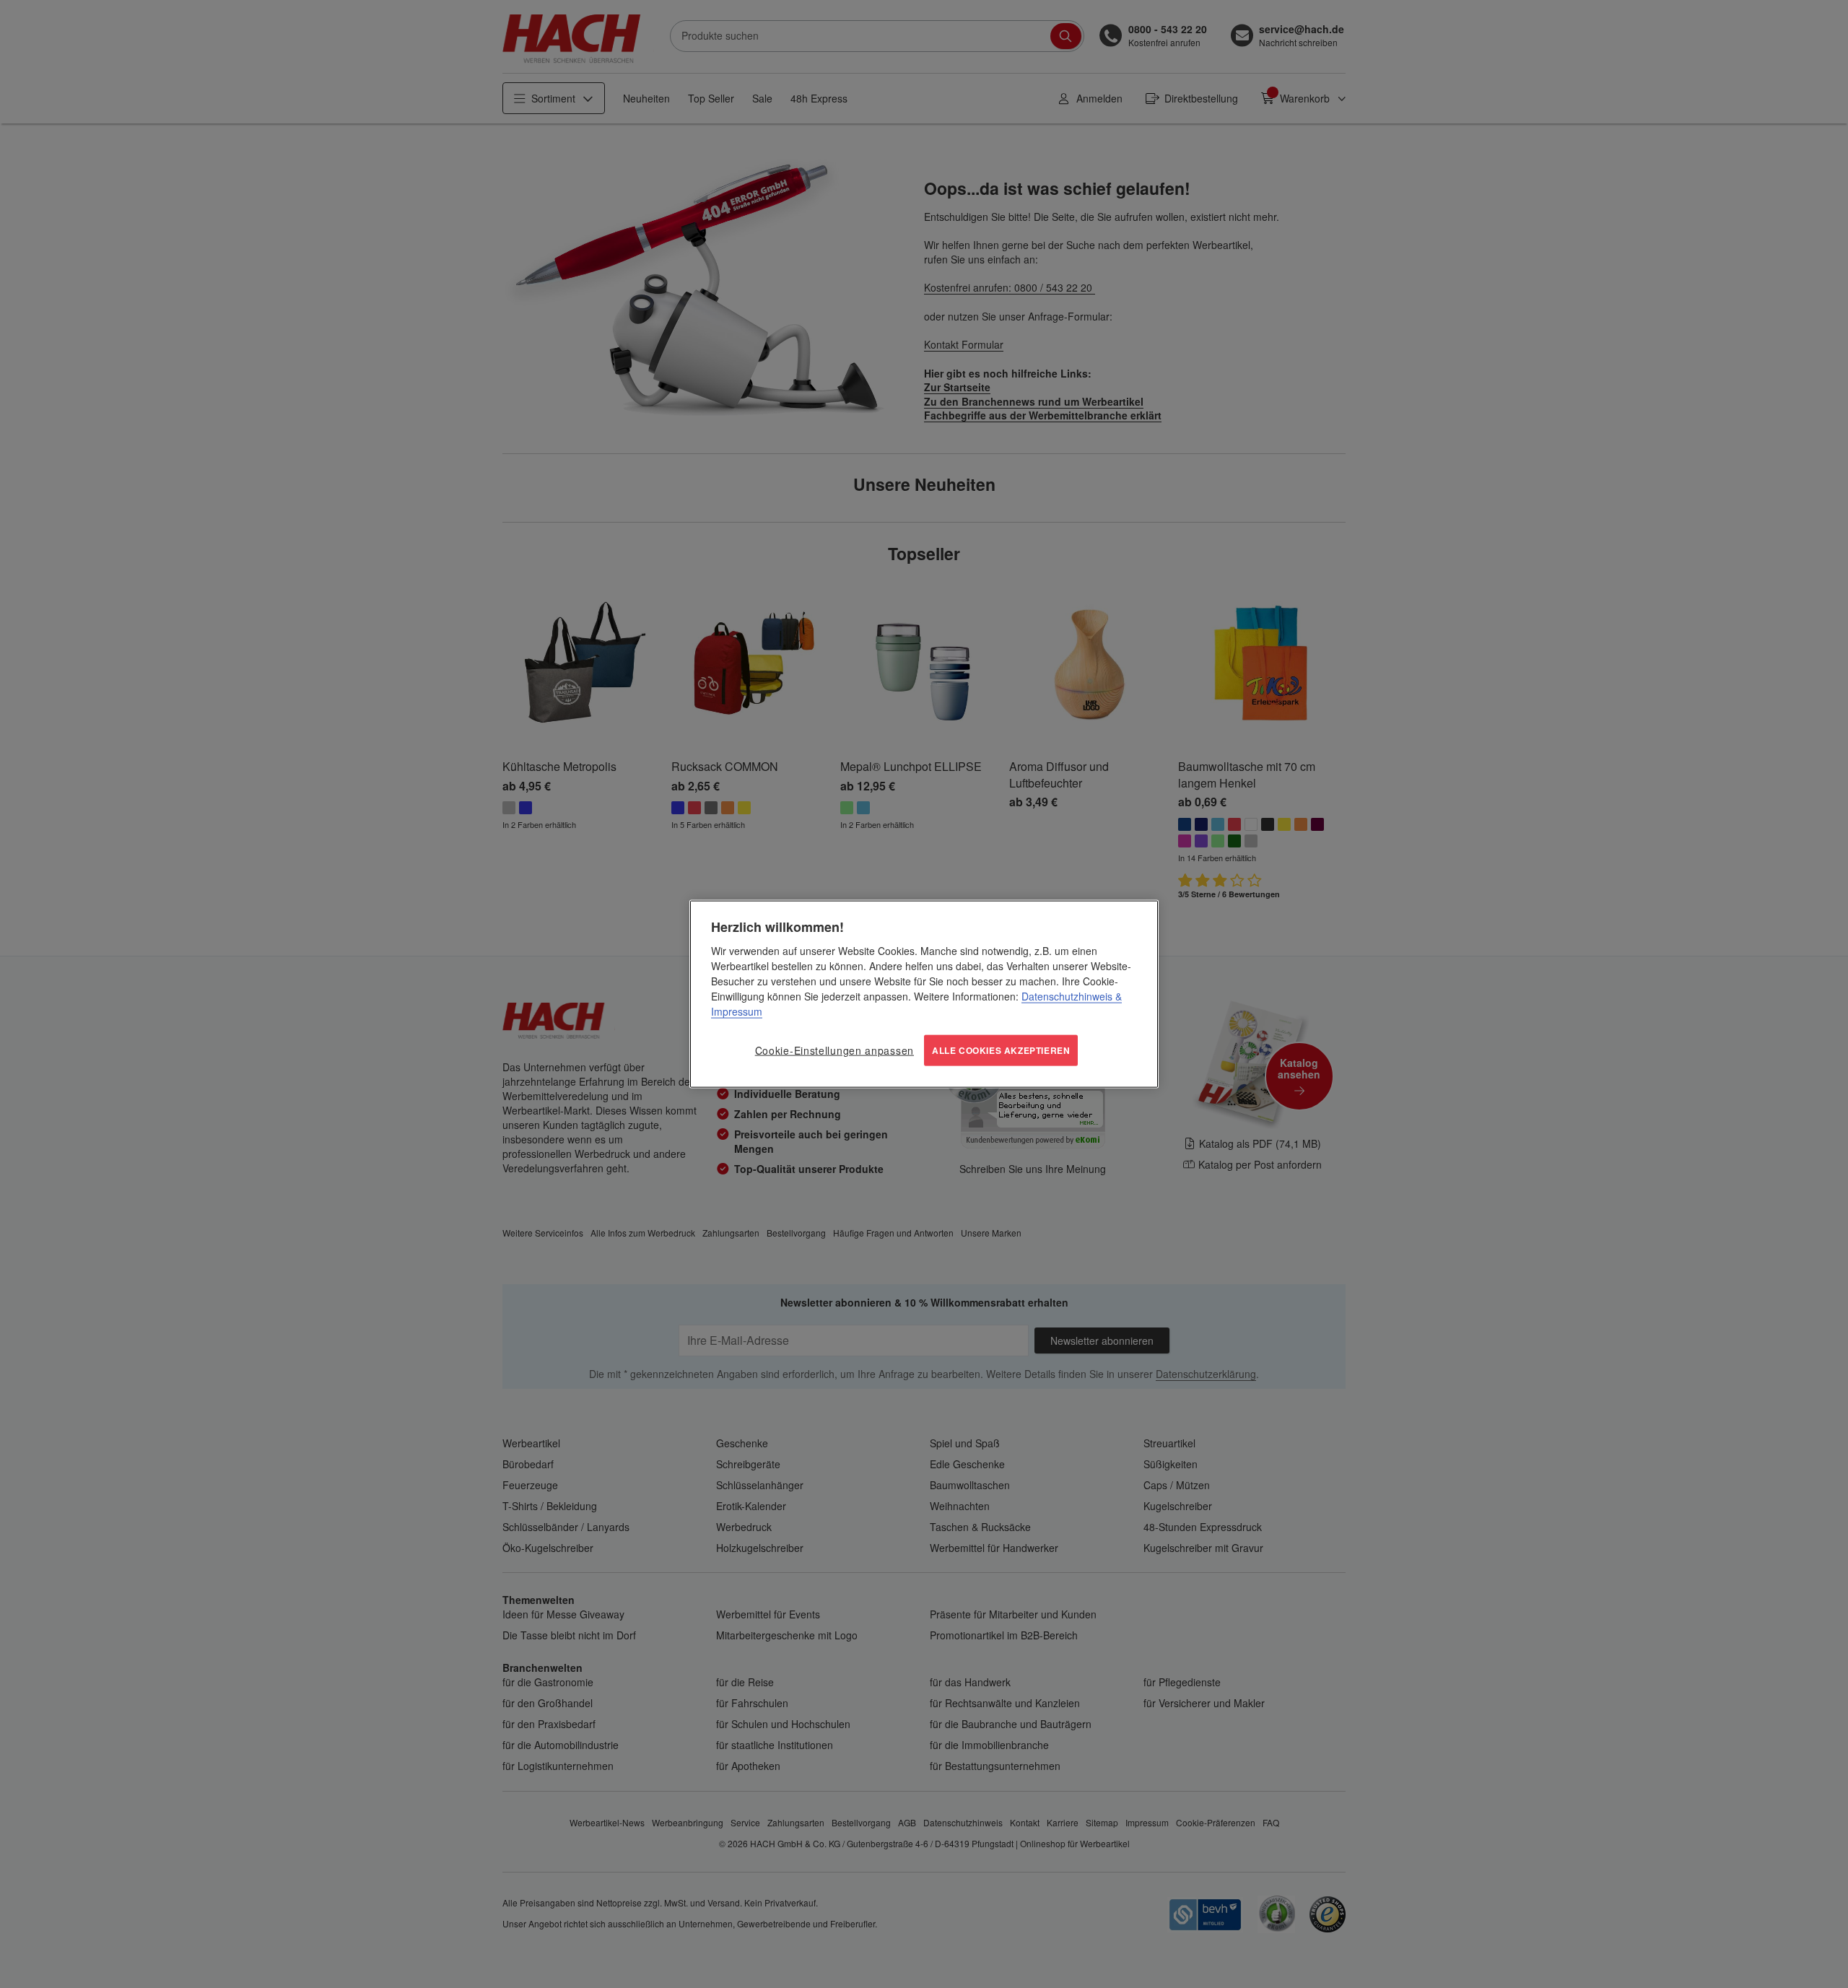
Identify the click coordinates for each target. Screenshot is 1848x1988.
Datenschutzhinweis (1067, 996)
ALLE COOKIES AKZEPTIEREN (1001, 1050)
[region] (924, 994)
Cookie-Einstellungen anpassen (834, 1050)
